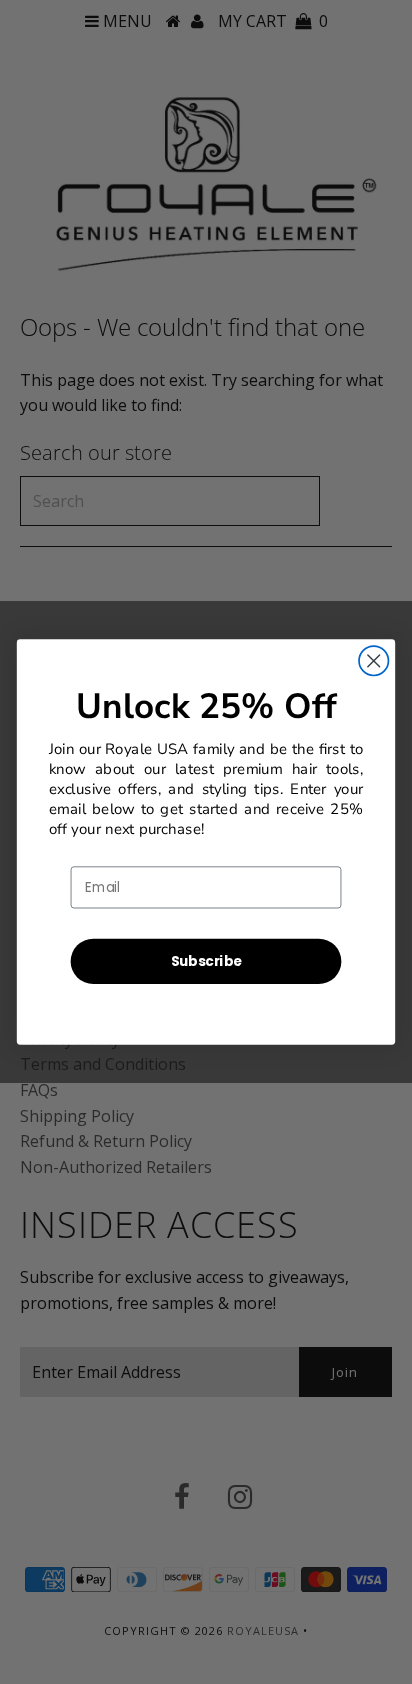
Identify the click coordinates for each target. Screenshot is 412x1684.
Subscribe (206, 960)
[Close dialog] (373, 660)
